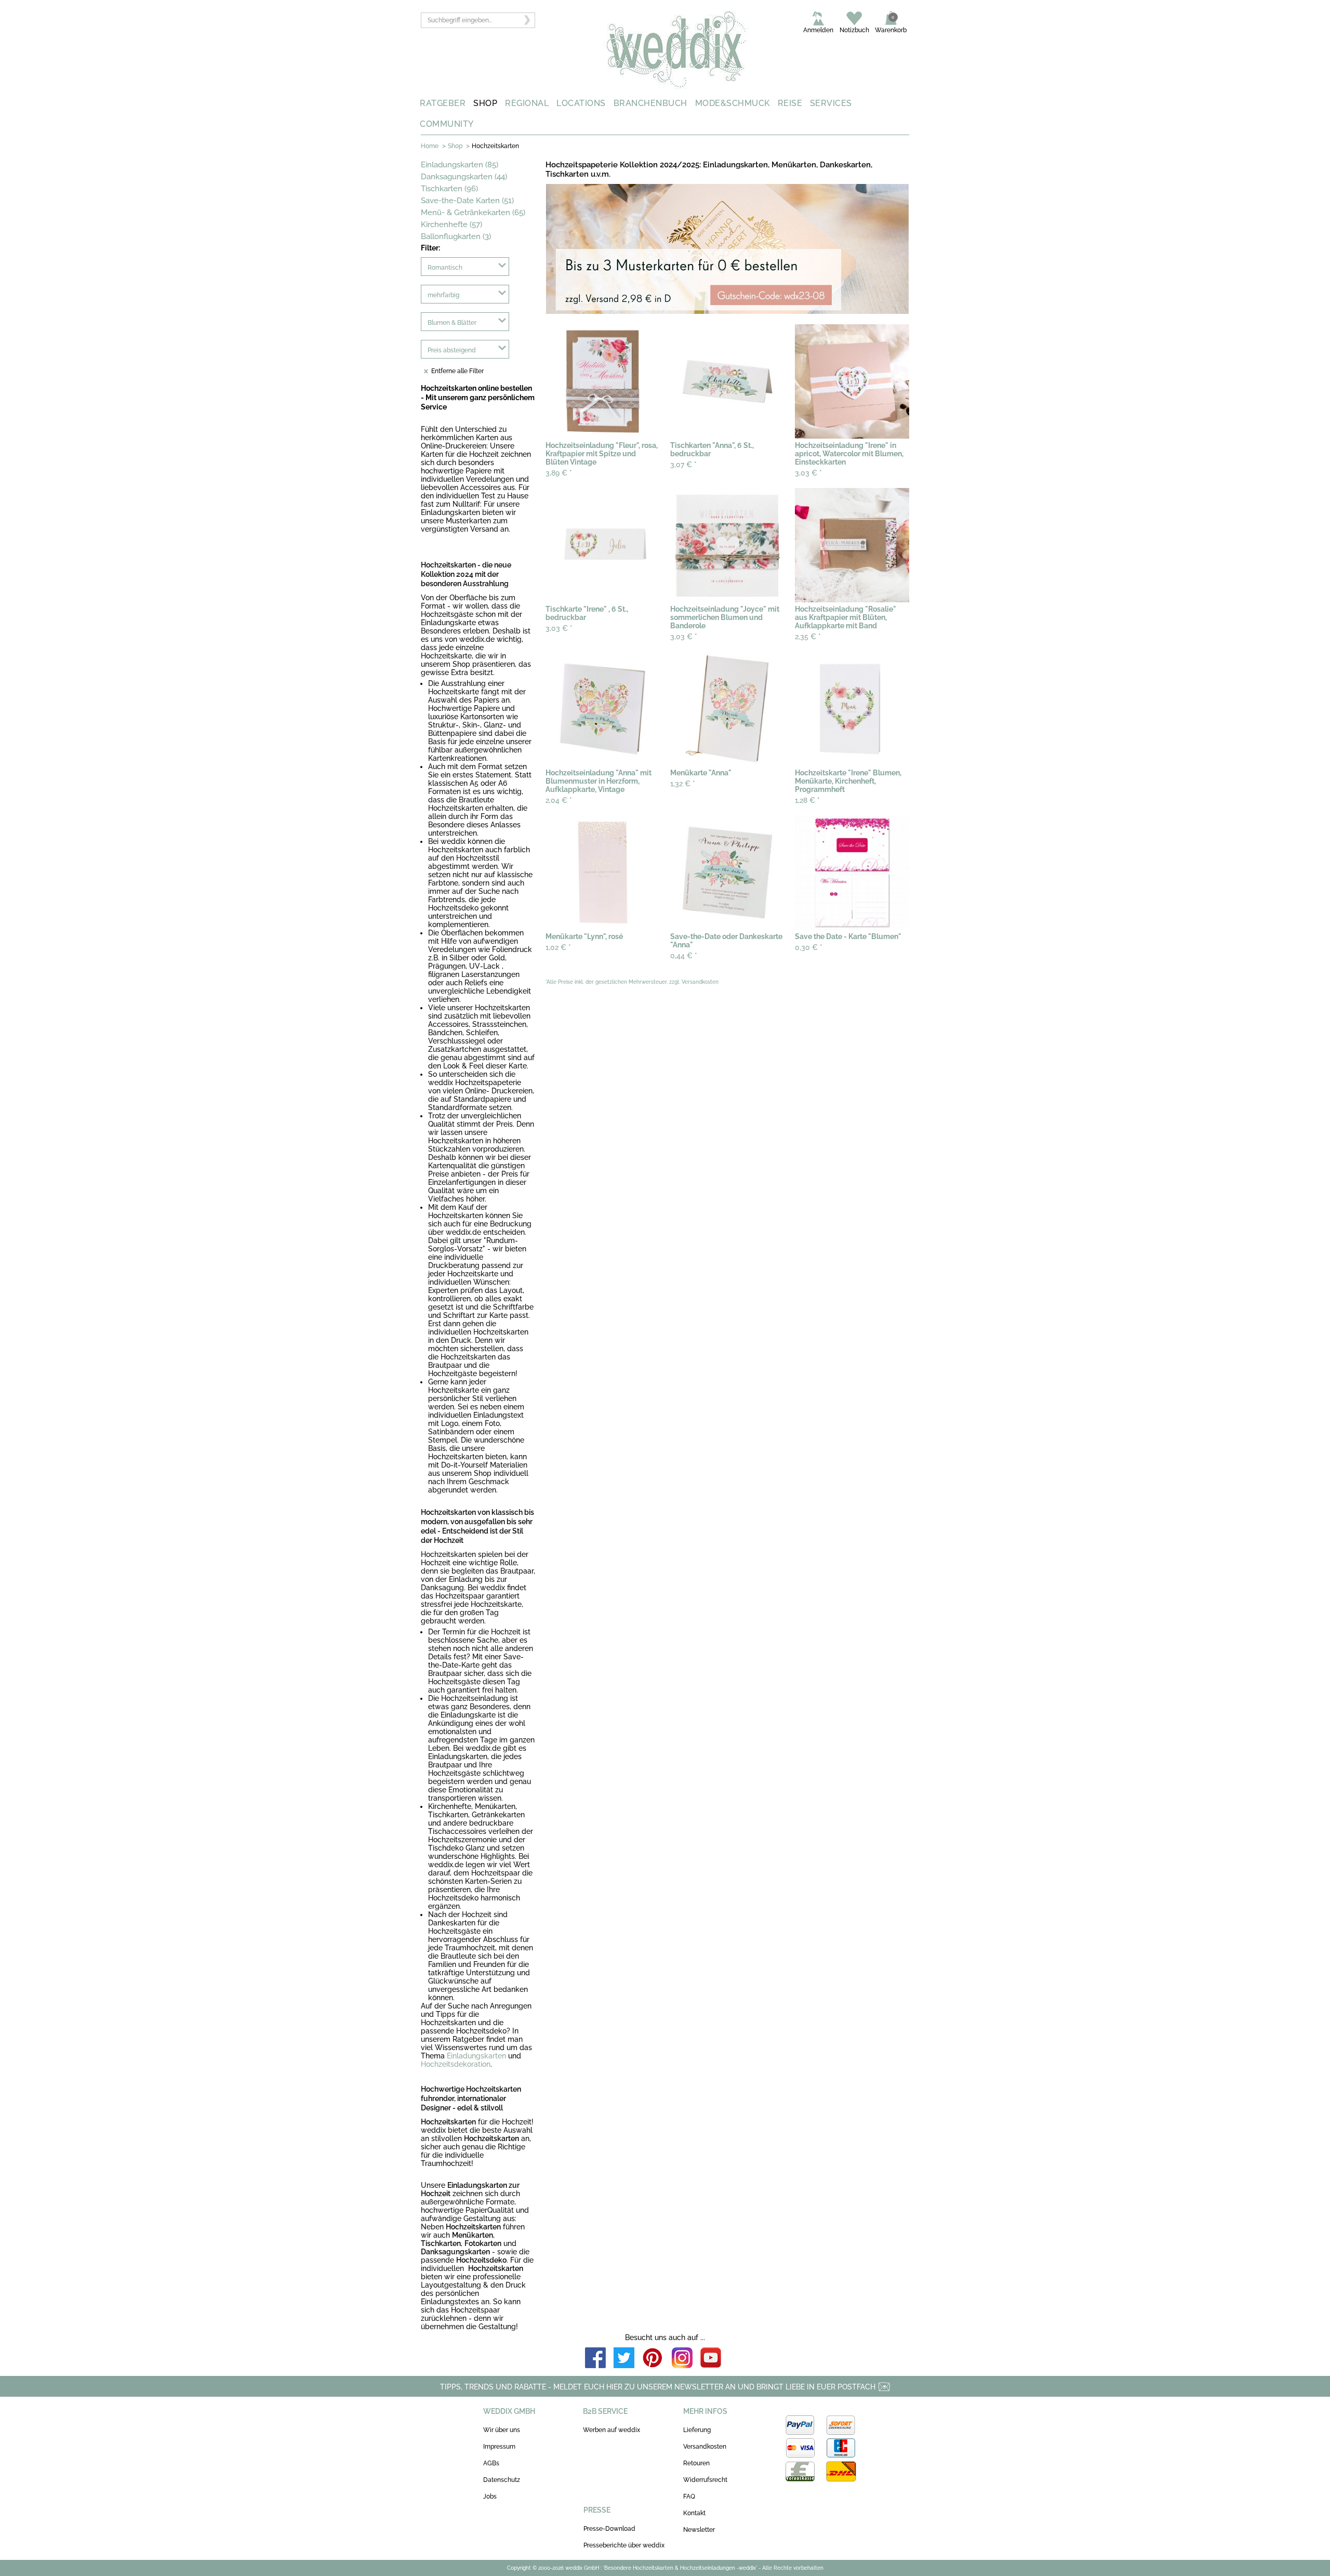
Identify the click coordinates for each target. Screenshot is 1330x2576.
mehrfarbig (443, 295)
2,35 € (808, 637)
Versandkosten (705, 2447)
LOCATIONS (581, 103)
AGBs (491, 2463)
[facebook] (595, 2359)
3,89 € (559, 473)
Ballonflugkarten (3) (456, 236)
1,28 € (807, 800)
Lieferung (697, 2430)
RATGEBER (443, 103)
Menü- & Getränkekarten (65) (473, 213)
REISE (790, 103)
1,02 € (558, 947)
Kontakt (694, 2513)
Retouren (696, 2463)
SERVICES (831, 103)
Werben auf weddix (611, 2430)
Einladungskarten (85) (460, 165)
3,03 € (808, 473)
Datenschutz (502, 2480)
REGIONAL (527, 103)
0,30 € (809, 947)
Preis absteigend (452, 350)
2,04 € (559, 800)
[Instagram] (682, 2359)
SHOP (485, 103)
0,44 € (684, 956)
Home (430, 146)
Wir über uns (502, 2430)
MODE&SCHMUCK (733, 103)
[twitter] (624, 2359)
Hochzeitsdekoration (456, 2064)
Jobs (490, 2496)
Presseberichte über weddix (624, 2545)
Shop (455, 146)
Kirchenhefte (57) (451, 224)
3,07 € (683, 465)
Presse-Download (609, 2529)
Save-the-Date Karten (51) (467, 201)
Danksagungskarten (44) (464, 177)
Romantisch (445, 268)
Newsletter (699, 2530)
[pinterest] (653, 2359)
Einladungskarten (476, 2056)
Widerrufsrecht (705, 2480)
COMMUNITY (447, 124)
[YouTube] (711, 2359)
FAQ (689, 2496)
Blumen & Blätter (452, 323)
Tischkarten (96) (449, 189)
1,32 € (683, 784)
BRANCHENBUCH (650, 103)
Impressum (499, 2447)
